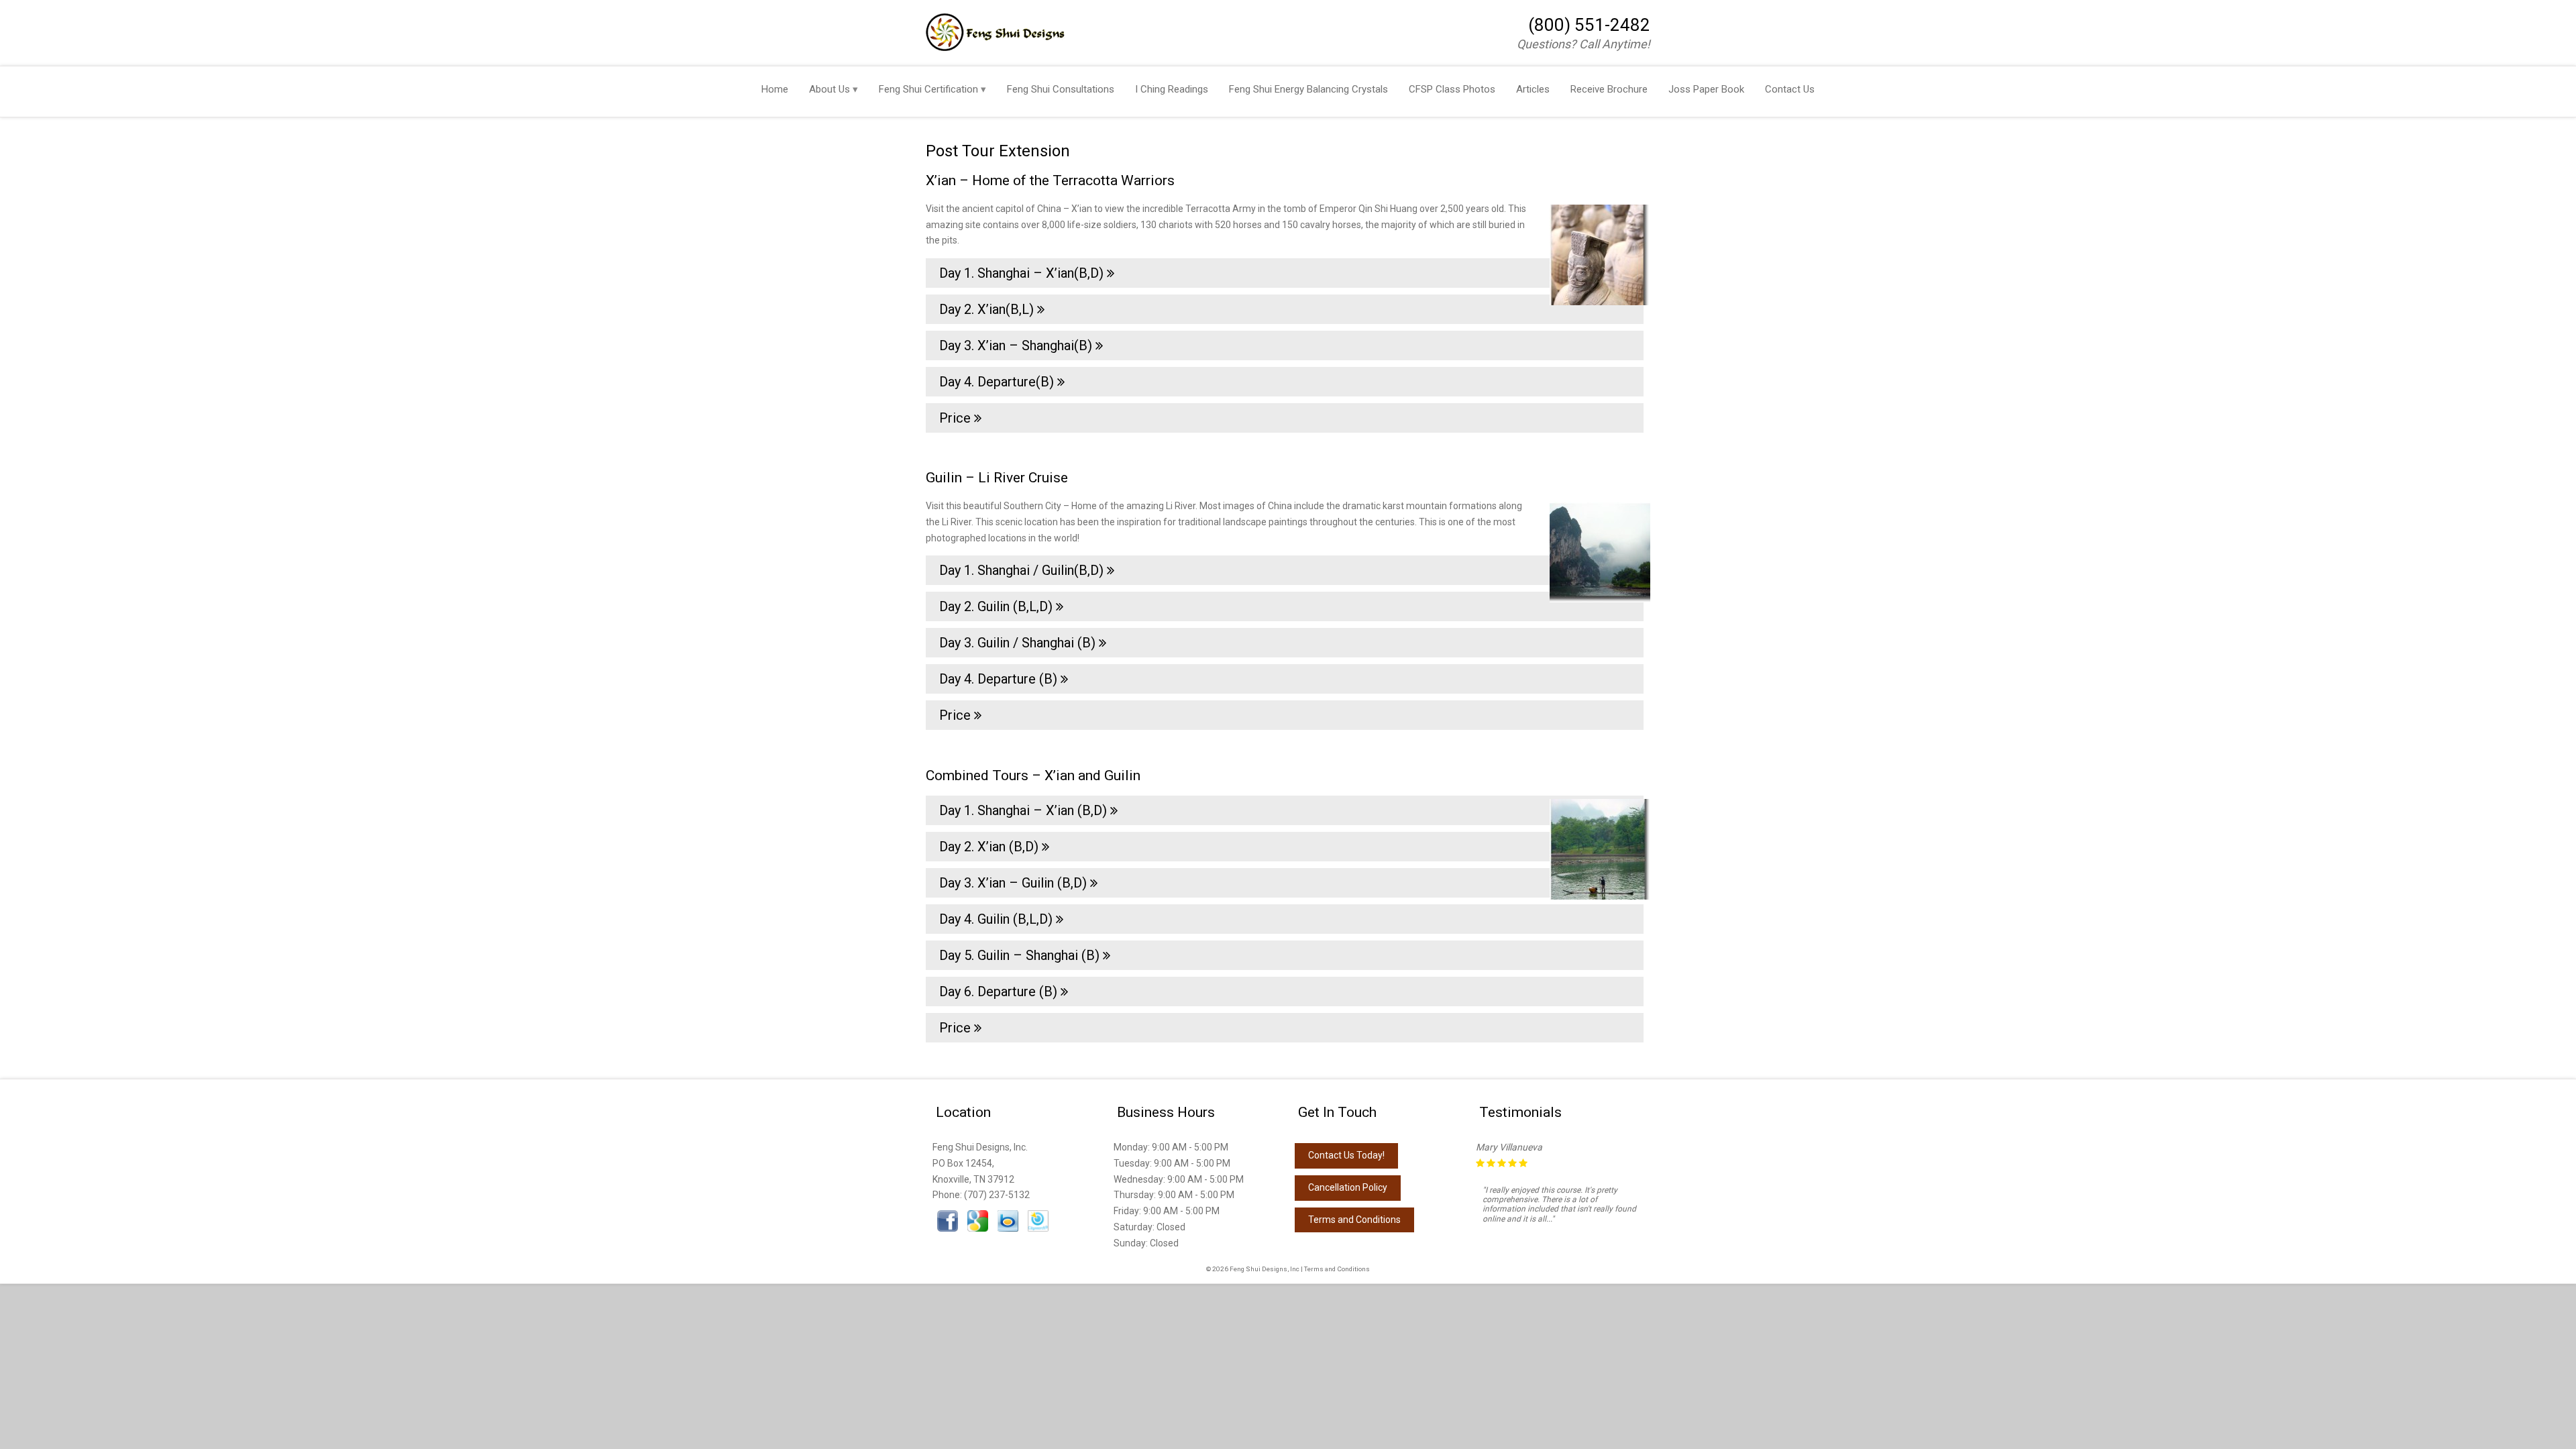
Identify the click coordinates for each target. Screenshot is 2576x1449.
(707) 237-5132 (997, 1195)
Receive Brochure (1609, 89)
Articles (1533, 89)
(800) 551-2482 (1589, 25)
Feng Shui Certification (928, 89)
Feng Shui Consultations (1061, 89)
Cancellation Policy (1348, 1187)
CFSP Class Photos (1452, 89)
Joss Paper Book (1706, 89)
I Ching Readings (1172, 89)
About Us (829, 89)
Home (775, 89)
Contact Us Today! (1346, 1155)
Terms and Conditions (1354, 1220)
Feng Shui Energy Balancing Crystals (1308, 89)
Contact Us (1790, 89)
